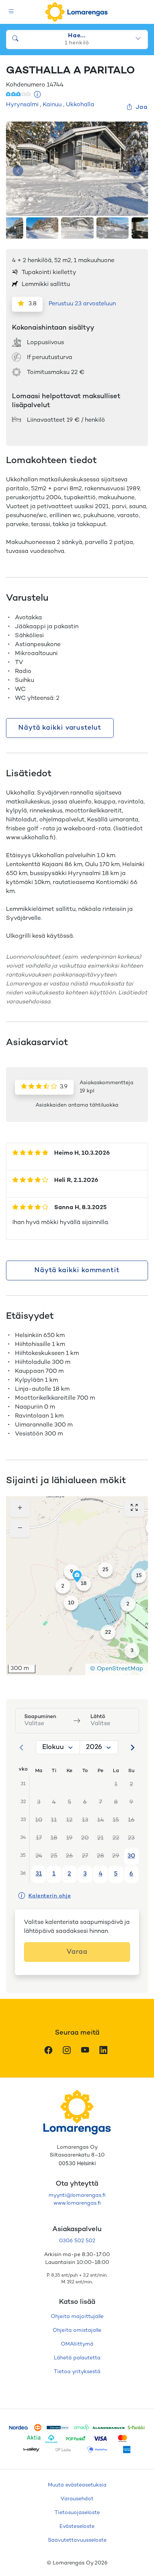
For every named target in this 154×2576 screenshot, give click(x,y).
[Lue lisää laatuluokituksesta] (38, 95)
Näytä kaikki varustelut (60, 728)
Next (136, 171)
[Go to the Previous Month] (22, 1748)
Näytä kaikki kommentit (77, 1270)
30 (131, 1856)
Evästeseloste (77, 2527)
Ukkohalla (80, 105)
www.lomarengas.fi (77, 2203)
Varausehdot (77, 2499)
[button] (128, 1604)
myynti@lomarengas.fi (77, 2196)
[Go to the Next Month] (132, 1748)
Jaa (142, 108)
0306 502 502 (77, 2241)
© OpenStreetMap (117, 1669)
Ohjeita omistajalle (77, 2330)
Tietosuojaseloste (77, 2513)
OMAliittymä (77, 2344)
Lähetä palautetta (77, 2358)
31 (39, 1874)
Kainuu (52, 105)
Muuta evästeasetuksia (77, 2485)
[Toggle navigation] (11, 12)
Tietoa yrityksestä (77, 2372)
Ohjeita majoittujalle (77, 2317)
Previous (18, 171)
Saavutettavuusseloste (77, 2540)
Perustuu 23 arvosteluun (82, 304)
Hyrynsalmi (22, 105)
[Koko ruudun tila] (134, 1508)
